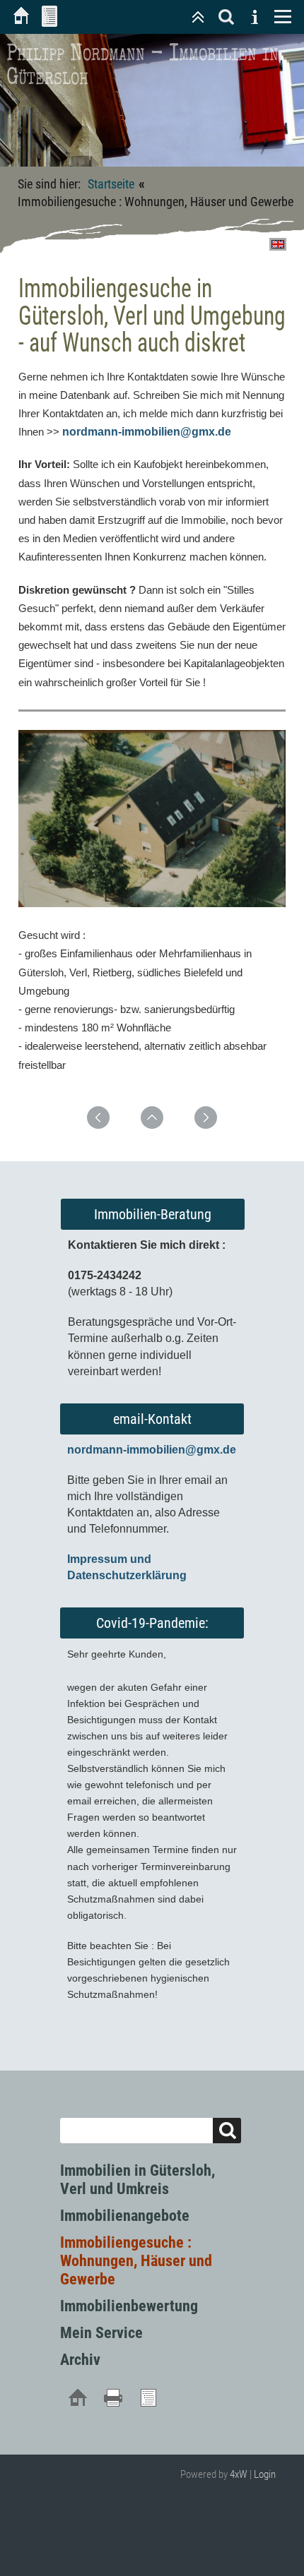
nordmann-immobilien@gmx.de (147, 432)
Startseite (111, 184)
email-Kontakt (152, 1419)
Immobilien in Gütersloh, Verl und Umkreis (138, 2180)
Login (265, 2474)
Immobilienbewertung (129, 2306)
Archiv (80, 2360)
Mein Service (101, 2333)
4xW (239, 2474)
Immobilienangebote (125, 2216)
